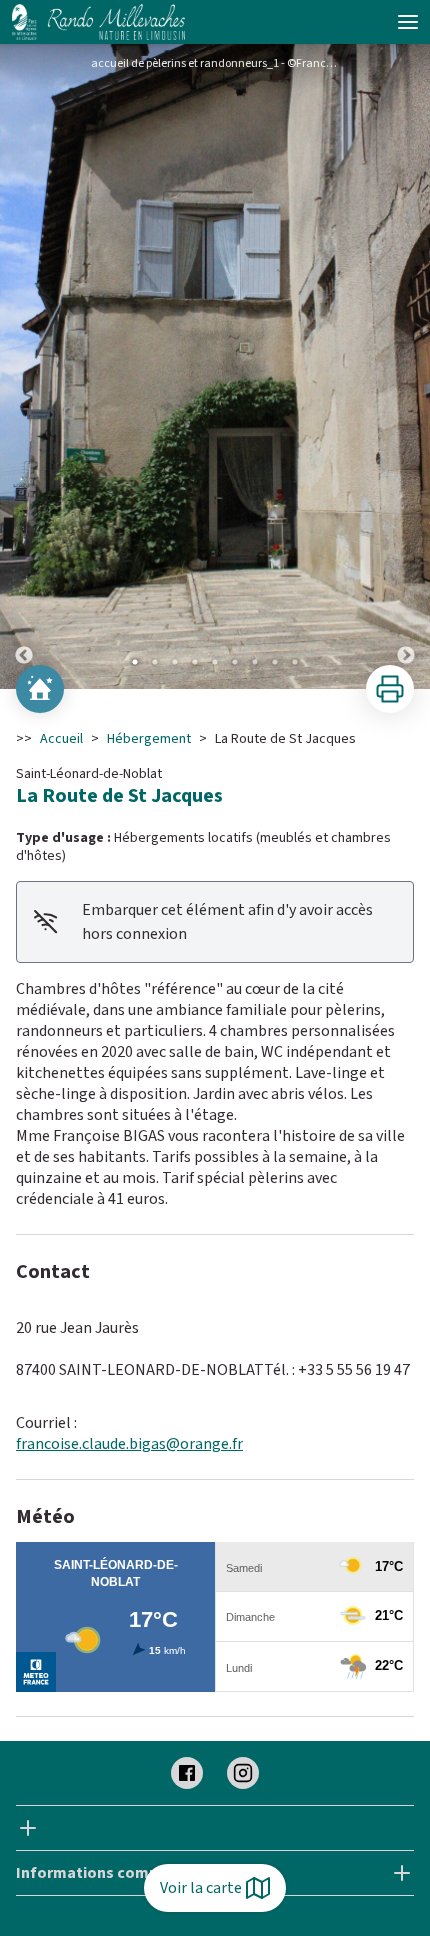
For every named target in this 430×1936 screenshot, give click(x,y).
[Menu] (408, 22)
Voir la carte (201, 1888)
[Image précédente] (24, 366)
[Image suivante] (406, 366)
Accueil (61, 739)
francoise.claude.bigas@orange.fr (129, 1444)
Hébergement (149, 739)
